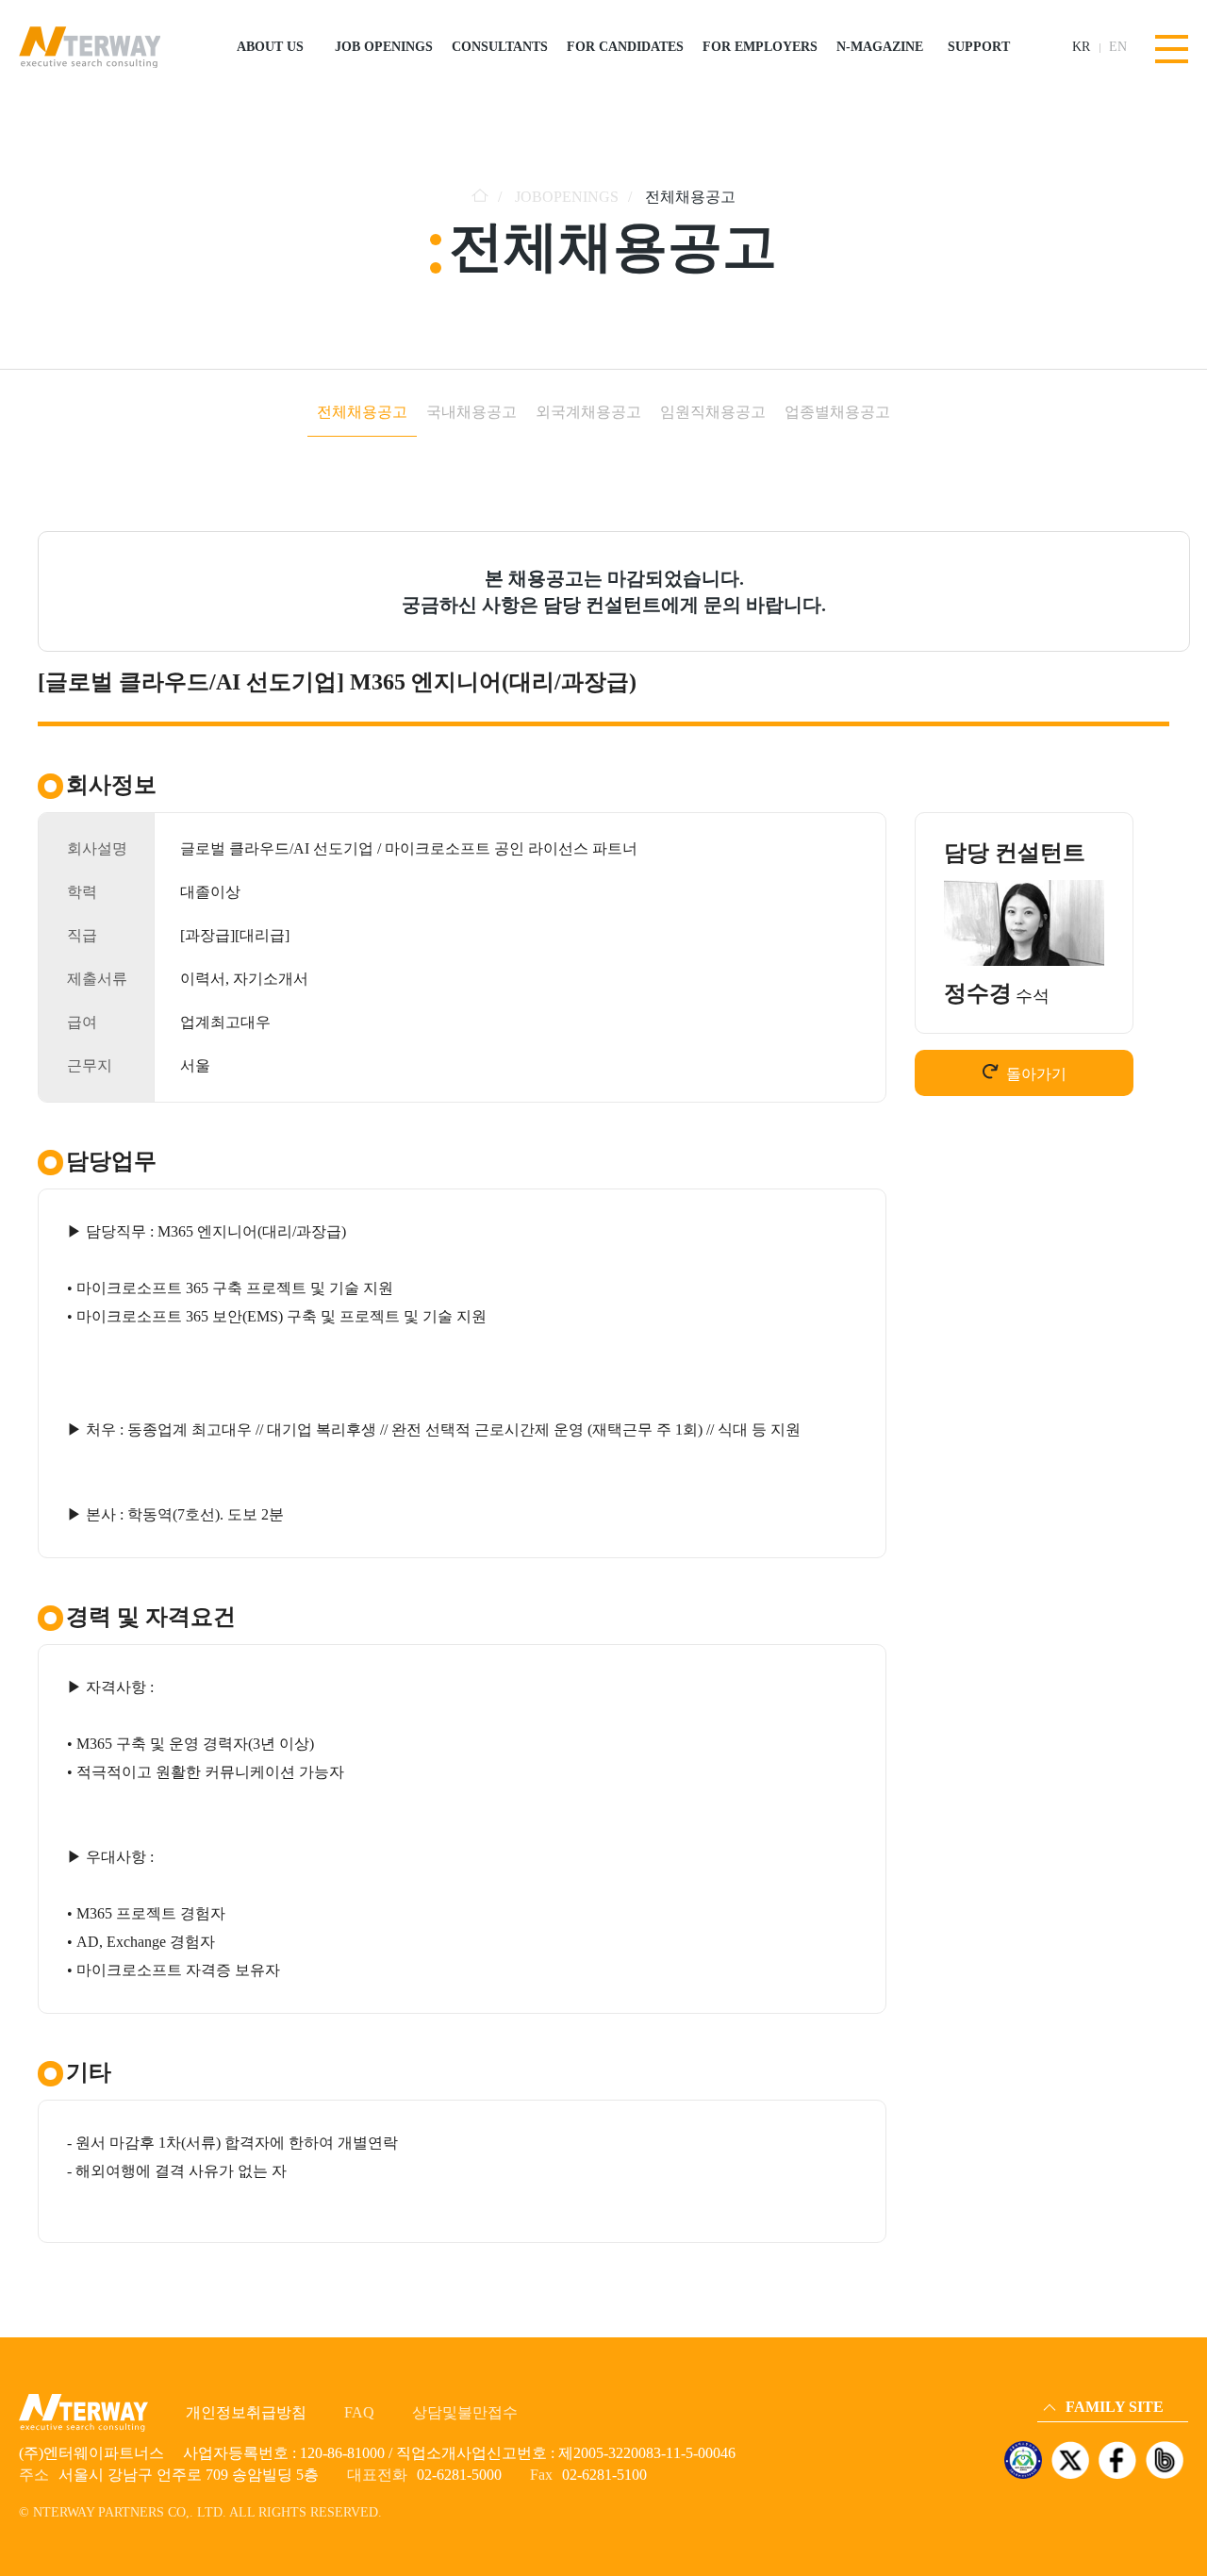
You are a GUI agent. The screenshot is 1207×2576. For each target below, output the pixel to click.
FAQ (359, 2412)
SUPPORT (979, 47)
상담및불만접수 (465, 2412)
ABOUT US (270, 47)
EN (1118, 47)
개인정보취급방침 (246, 2412)
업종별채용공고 (837, 412)
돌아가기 (1036, 1074)
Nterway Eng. (1078, 2306)
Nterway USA (1079, 2332)
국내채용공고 (471, 412)
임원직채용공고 (713, 412)
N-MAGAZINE (880, 47)
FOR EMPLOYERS (760, 47)
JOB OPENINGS (384, 47)
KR (1081, 47)
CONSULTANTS (500, 47)
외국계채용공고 (588, 412)
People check (1076, 2359)
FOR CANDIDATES (625, 47)
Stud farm (1069, 2385)
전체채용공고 (362, 412)
